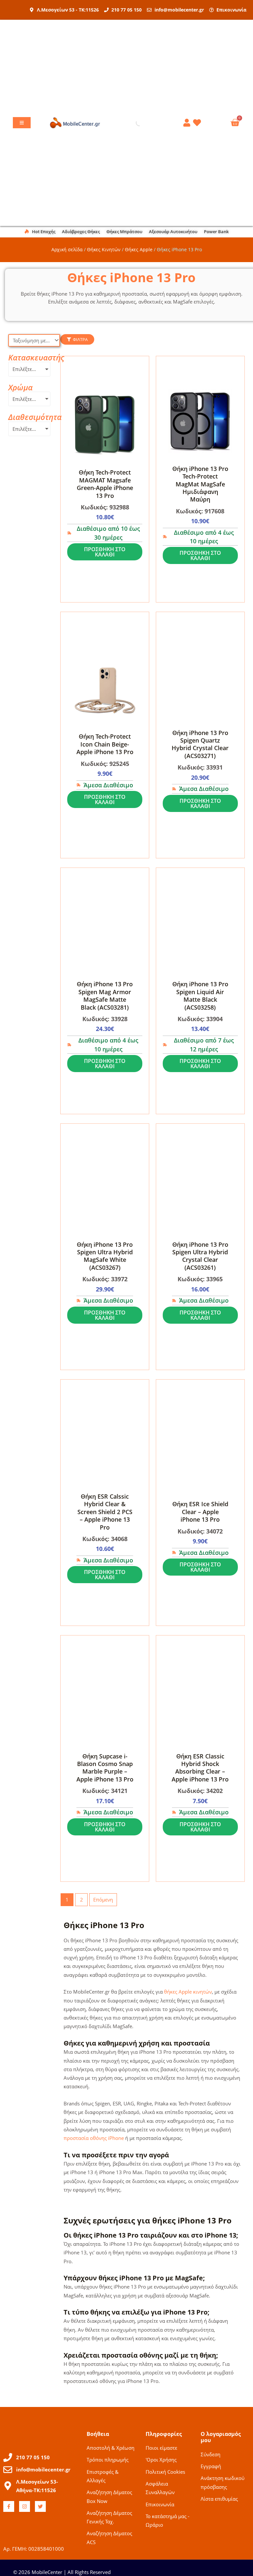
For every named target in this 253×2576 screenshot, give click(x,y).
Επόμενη (103, 1900)
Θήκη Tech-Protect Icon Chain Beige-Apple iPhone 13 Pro (105, 744)
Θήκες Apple (139, 249)
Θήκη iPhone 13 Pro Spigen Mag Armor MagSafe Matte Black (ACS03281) (105, 995)
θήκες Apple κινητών (188, 1992)
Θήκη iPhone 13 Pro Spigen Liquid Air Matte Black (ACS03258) (200, 995)
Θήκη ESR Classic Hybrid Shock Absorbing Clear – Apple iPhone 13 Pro (200, 1768)
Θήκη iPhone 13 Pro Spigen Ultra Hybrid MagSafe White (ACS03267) (105, 1256)
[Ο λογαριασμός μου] (188, 123)
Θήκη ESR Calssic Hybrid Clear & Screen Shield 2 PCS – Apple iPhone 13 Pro (105, 1512)
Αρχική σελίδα (67, 249)
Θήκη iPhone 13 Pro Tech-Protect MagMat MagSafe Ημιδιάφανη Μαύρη (200, 484)
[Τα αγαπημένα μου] (198, 123)
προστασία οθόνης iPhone (94, 2138)
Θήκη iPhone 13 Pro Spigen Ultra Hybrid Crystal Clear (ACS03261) (200, 1256)
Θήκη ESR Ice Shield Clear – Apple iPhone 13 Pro (200, 1512)
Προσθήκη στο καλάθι (105, 552)
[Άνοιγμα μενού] (22, 123)
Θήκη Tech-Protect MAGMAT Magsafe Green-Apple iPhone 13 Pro (105, 484)
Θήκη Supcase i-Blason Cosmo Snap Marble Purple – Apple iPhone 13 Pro (105, 1768)
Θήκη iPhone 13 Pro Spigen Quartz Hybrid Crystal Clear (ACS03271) (200, 744)
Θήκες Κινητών (104, 249)
